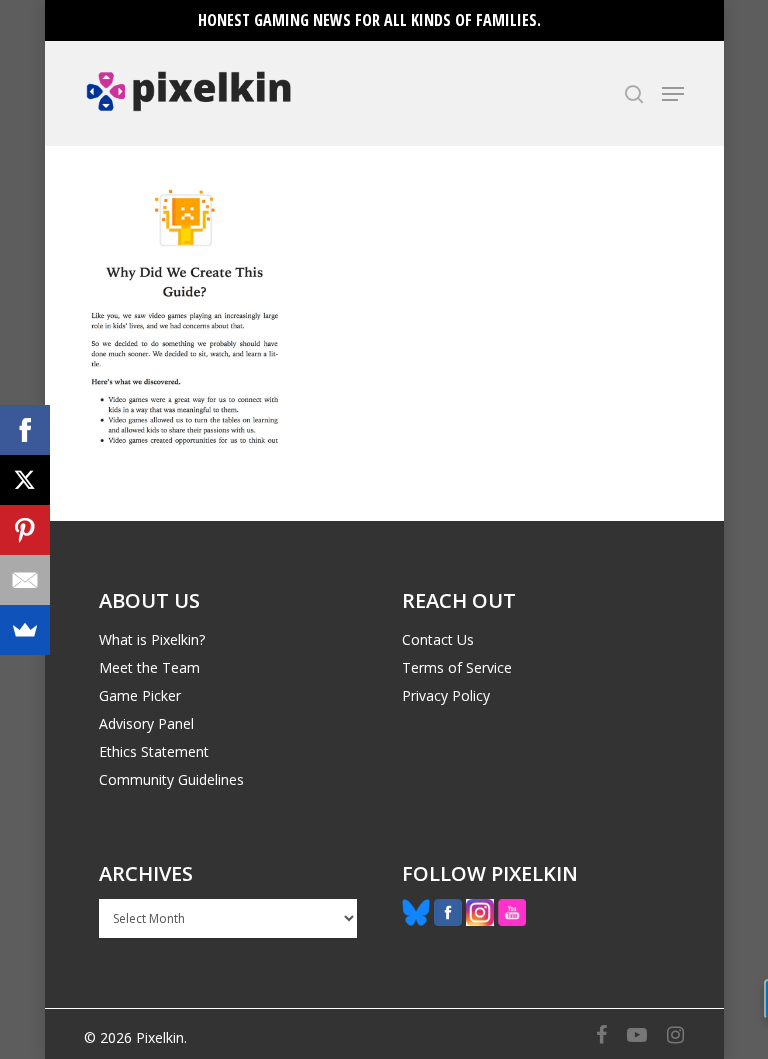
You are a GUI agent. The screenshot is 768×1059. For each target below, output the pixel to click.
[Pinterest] (25, 530)
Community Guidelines (171, 779)
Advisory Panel (146, 723)
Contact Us (438, 639)
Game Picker (140, 695)
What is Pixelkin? (152, 639)
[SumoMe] (25, 630)
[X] (25, 480)
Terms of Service (457, 667)
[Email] (25, 580)
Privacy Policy (446, 695)
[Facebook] (25, 430)
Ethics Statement (154, 751)
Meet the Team (149, 667)
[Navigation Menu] (673, 94)
